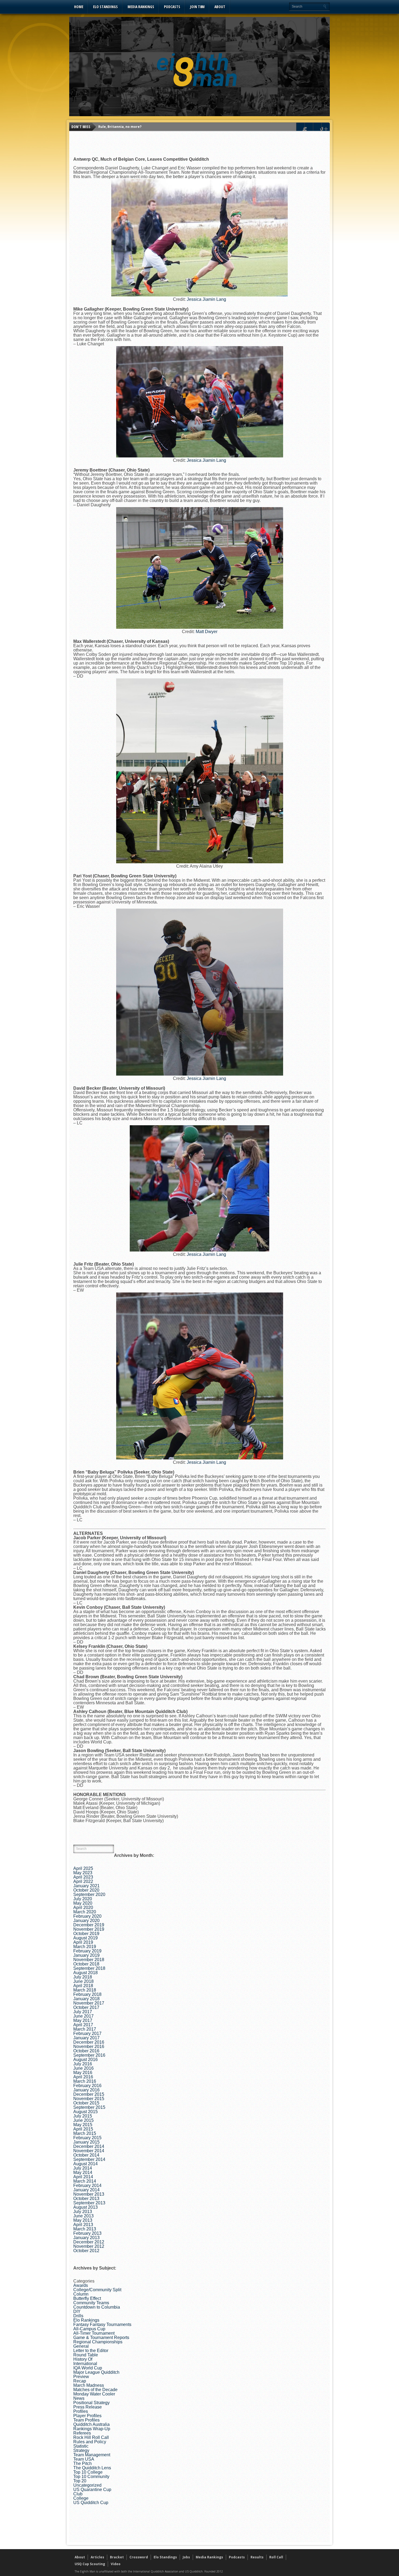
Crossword (139, 2557)
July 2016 (83, 2064)
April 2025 (83, 1868)
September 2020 (89, 1894)
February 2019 (87, 1951)
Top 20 (80, 2481)
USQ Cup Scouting (90, 2564)
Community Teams (91, 2303)
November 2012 (89, 2246)
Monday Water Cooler (94, 2394)
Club (78, 2494)
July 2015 (83, 2116)
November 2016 (89, 2046)
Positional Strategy (91, 2403)
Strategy (81, 2450)
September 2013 (89, 2203)
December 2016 (89, 2042)
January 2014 (86, 2190)
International (85, 2364)
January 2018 (86, 1999)
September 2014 (89, 2159)
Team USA (84, 2459)
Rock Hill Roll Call (91, 2437)
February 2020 (87, 1916)
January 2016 (86, 2090)
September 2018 (89, 1968)
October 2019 (86, 1934)
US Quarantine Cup (92, 2490)
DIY (77, 2311)
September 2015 (89, 2107)
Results (257, 2557)
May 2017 (83, 2020)
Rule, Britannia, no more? (120, 127)
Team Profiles (86, 2420)
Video (116, 2564)
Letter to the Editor (91, 2351)
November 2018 (89, 1960)
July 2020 (83, 1899)
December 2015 (89, 2094)
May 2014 (83, 2172)
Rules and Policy (90, 2442)
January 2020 (86, 1921)
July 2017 (83, 2012)
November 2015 (89, 2099)
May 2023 (83, 1873)
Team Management (92, 2455)
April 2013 (83, 2225)
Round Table (86, 2355)
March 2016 (85, 2081)
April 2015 (83, 2129)
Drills (78, 2316)
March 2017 (85, 2029)
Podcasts (172, 7)
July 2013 (83, 2212)
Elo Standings (105, 7)
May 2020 (83, 1903)
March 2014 (85, 2181)
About (220, 7)
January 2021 (86, 1886)
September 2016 (89, 2055)
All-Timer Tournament (94, 2333)
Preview (81, 2377)
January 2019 (86, 1955)
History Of (83, 2359)
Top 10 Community (91, 2477)
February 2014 (87, 2185)
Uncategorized (87, 2485)
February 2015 (87, 2138)
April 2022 (83, 1881)
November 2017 (89, 2003)
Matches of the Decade (95, 2390)
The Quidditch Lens (92, 2468)
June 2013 (83, 2216)
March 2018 (85, 1990)
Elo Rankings (86, 2320)
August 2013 (85, 2207)
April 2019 (83, 1942)
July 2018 (83, 1977)
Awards (81, 2285)
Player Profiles (87, 2416)
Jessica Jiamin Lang (206, 299)
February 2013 (87, 2233)
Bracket (117, 2557)
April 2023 (83, 1877)
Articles (97, 2557)
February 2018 (87, 1994)
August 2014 (85, 2164)
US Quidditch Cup (91, 2503)
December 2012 (89, 2242)
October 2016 (86, 2051)
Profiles (81, 2411)
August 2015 (85, 2112)
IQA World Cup (88, 2368)
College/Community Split (97, 2290)
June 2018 (83, 1981)
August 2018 (85, 1973)
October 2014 (86, 2155)
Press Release (88, 2407)
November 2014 (89, 2151)
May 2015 (83, 2125)
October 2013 (86, 2199)
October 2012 (86, 2251)
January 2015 (86, 2142)
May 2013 (83, 2220)
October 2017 (86, 2007)
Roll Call (276, 2557)
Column (81, 2294)
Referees (82, 2433)
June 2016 (83, 2068)
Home (79, 7)
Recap (80, 2381)
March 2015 (85, 2133)
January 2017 (86, 2038)
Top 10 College (88, 2472)
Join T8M (197, 7)
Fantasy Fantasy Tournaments (102, 2324)
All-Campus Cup (89, 2329)
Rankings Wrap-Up (92, 2429)
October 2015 (86, 2103)
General (81, 2346)
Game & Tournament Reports (101, 2338)
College (81, 2498)
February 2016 (87, 2086)
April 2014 (83, 2177)
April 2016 (83, 2077)
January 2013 (86, 2238)
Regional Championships (98, 2342)
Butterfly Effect (87, 2298)
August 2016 (85, 2060)
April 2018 (83, 1986)
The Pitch (83, 2463)
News (79, 2398)
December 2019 (89, 1925)
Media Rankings (141, 7)
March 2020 (85, 1912)
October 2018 (86, 1964)
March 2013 (85, 2229)
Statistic (81, 2446)
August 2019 (85, 1938)
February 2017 (87, 2033)
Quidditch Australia (91, 2424)
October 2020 (86, 1890)
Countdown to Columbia (97, 2307)
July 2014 (83, 2168)
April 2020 (83, 1907)
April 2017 (83, 2025)
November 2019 (89, 1929)
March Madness (89, 2385)
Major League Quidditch (96, 2372)
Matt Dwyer (207, 632)
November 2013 (89, 2194)
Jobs (186, 2557)
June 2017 (83, 2016)
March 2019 (85, 1947)
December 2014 (89, 2146)
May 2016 (83, 2073)
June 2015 (83, 2120)
